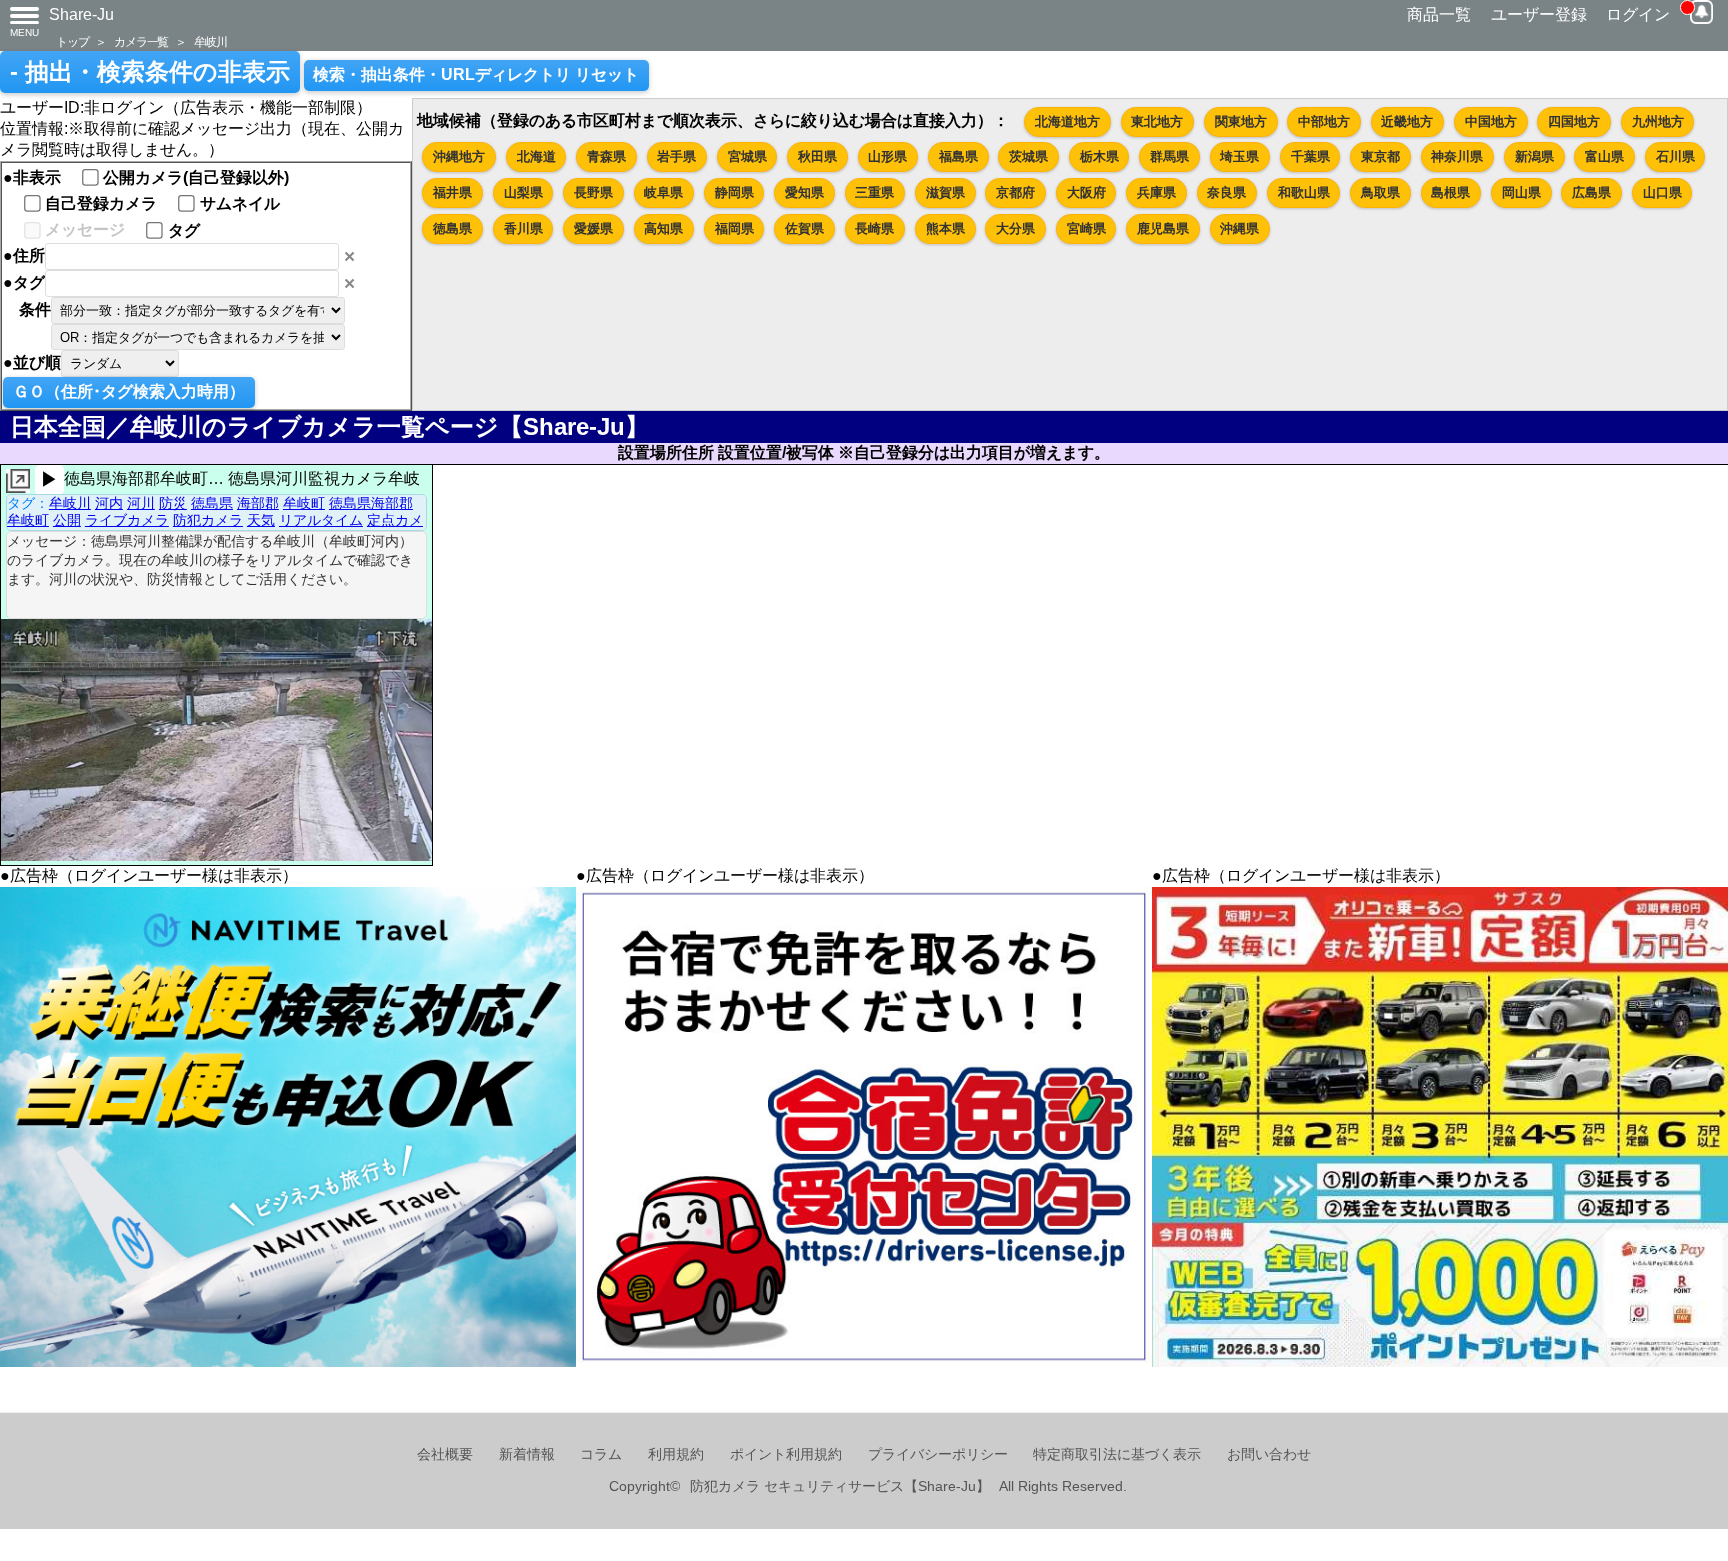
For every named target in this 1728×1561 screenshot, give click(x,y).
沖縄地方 (459, 156)
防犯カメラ (208, 520)
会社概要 (445, 1454)
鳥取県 (1380, 192)
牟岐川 (210, 41)
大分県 (1015, 228)
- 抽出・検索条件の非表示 (150, 72)
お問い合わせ (1269, 1454)
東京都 (1380, 156)
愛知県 (804, 192)
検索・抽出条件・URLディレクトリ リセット (476, 74)
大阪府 (1086, 192)
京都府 (1015, 192)
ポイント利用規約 (786, 1454)
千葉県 (1310, 156)
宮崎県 (1086, 228)
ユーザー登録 (1539, 14)
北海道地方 (1067, 121)
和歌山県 (1304, 192)
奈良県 (1226, 192)
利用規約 (676, 1454)
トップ (72, 41)
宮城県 (747, 156)
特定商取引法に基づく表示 (1117, 1454)
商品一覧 (1439, 14)
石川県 (1675, 156)
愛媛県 (593, 228)
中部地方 (1324, 121)
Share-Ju (81, 14)
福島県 (958, 156)
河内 (109, 503)
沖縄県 (1239, 228)
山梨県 (523, 192)
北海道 (536, 156)
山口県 (1662, 192)
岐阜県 (663, 192)
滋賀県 (945, 192)
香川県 (523, 228)
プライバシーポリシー (938, 1454)
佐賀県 (804, 228)
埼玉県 (1239, 156)
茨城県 (1028, 156)
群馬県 (1169, 156)
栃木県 (1099, 156)
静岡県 (734, 192)
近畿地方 (1407, 121)
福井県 (452, 192)
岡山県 (1521, 192)
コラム (601, 1454)
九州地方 (1658, 121)
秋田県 (817, 156)
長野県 (593, 192)
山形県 (887, 156)
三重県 (874, 192)
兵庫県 (1156, 192)
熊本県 (945, 228)
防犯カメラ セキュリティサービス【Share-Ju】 (840, 1486)
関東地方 (1241, 121)
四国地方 (1574, 121)
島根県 (1450, 192)
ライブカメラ (127, 520)
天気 (261, 520)
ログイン (1638, 14)
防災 (173, 503)
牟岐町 (304, 503)
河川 (141, 503)
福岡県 (734, 228)
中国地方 (1491, 121)
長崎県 (874, 228)
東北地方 (1157, 121)
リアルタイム (321, 520)
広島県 (1591, 192)
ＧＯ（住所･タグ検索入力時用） (129, 391)
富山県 (1604, 156)
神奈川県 (1457, 156)
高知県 (663, 228)
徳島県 (452, 228)
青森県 (606, 156)
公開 (67, 520)
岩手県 (676, 156)
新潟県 (1534, 156)
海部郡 (258, 503)
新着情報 (527, 1454)
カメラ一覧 (141, 41)
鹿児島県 (1163, 228)
